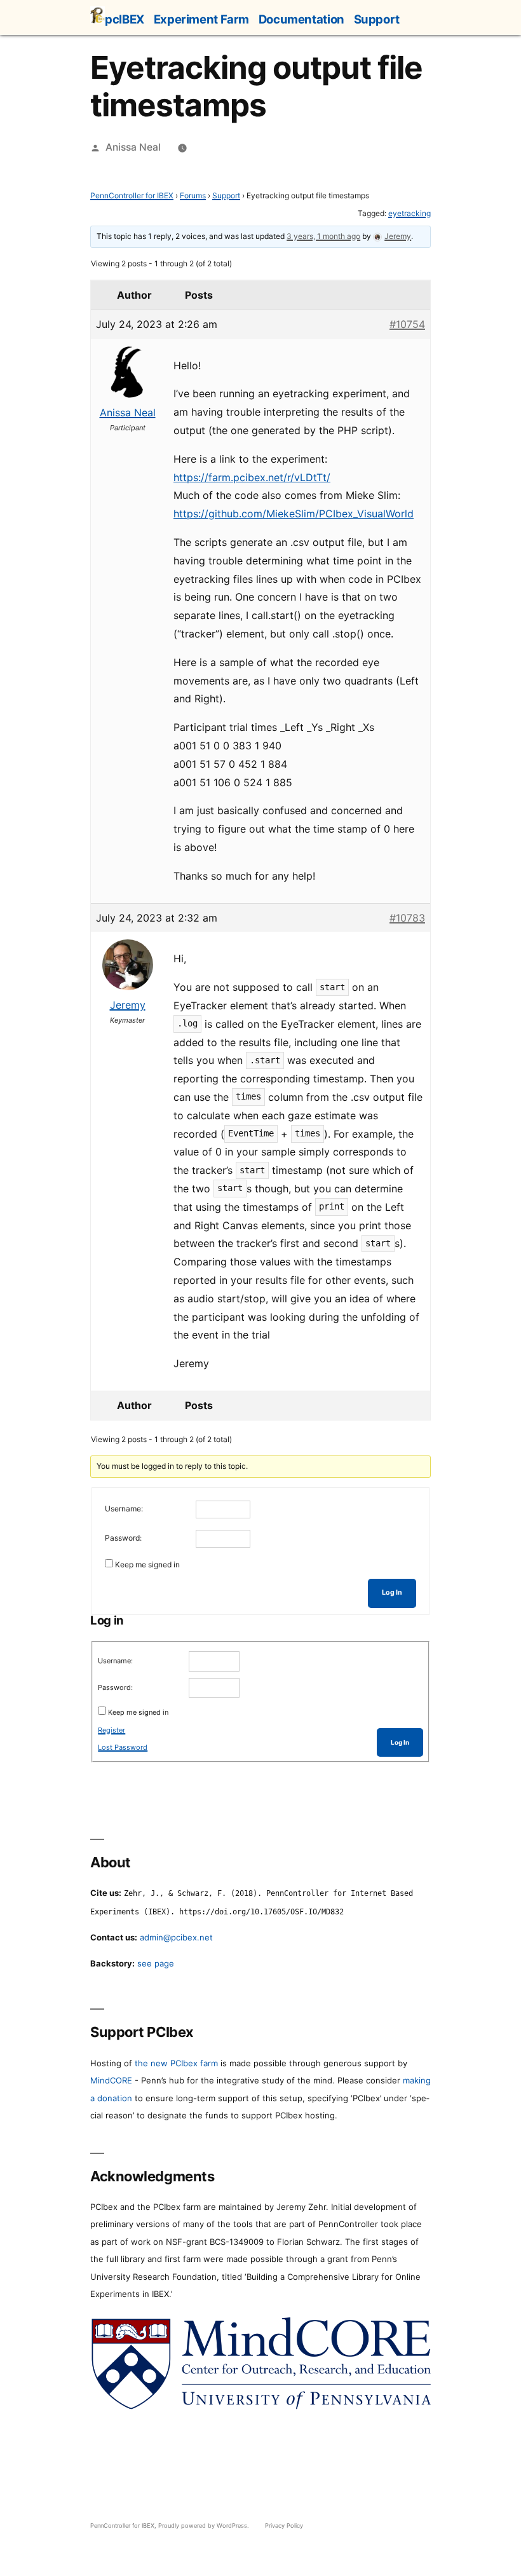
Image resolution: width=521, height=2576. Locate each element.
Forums (193, 195)
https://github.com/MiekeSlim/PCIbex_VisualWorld (294, 514)
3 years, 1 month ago (323, 236)
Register (112, 1730)
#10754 (407, 324)
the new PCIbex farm (176, 2063)
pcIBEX (125, 19)
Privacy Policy (284, 2525)
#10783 (407, 918)
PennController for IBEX (132, 195)
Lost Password (123, 1747)
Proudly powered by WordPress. (205, 2525)
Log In (392, 1592)
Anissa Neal (133, 147)
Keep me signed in (147, 1564)
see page (156, 1963)
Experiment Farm (201, 19)
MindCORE (111, 2080)
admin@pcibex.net (176, 1937)
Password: (123, 1538)
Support (377, 19)
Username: (124, 1509)
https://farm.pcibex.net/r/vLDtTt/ (252, 477)
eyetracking (409, 213)
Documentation (301, 19)
